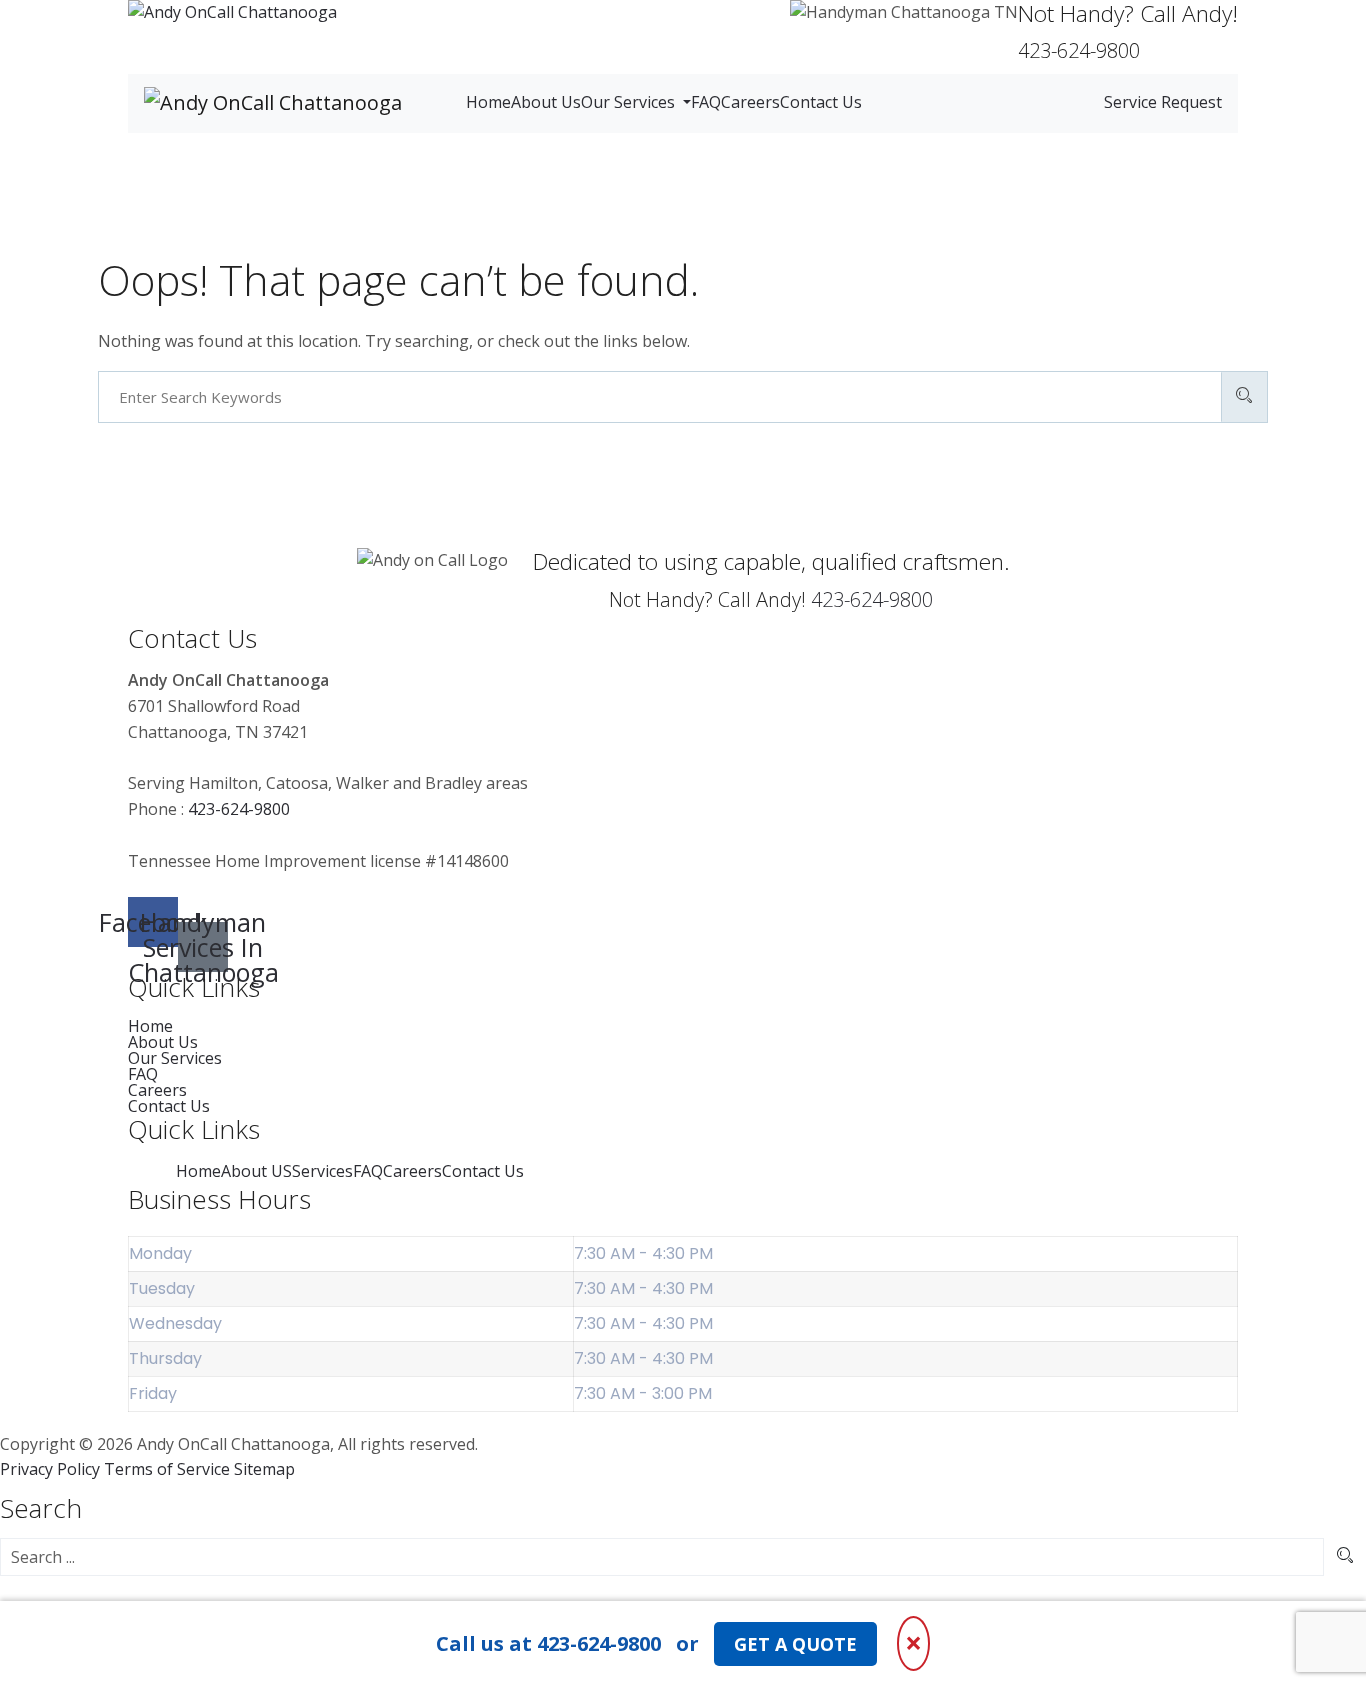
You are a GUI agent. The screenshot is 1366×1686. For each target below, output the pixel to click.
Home (488, 102)
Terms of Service (167, 1469)
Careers (750, 102)
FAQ (706, 102)
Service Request (1163, 102)
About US (256, 1171)
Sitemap (264, 1469)
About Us (546, 102)
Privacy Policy (50, 1469)
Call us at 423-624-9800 (548, 1643)
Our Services (630, 102)
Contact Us (821, 102)
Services (322, 1171)
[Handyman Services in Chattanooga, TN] (232, 13)
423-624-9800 (872, 599)
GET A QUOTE (795, 1644)
